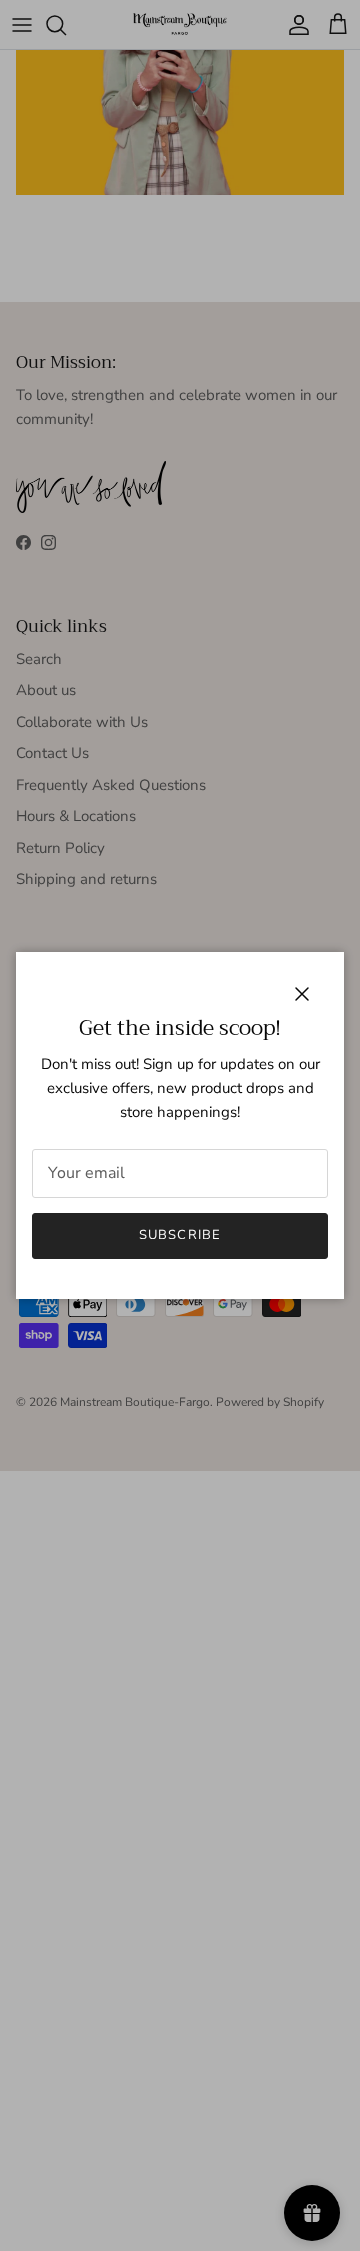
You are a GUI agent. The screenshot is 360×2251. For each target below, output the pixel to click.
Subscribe (179, 1235)
